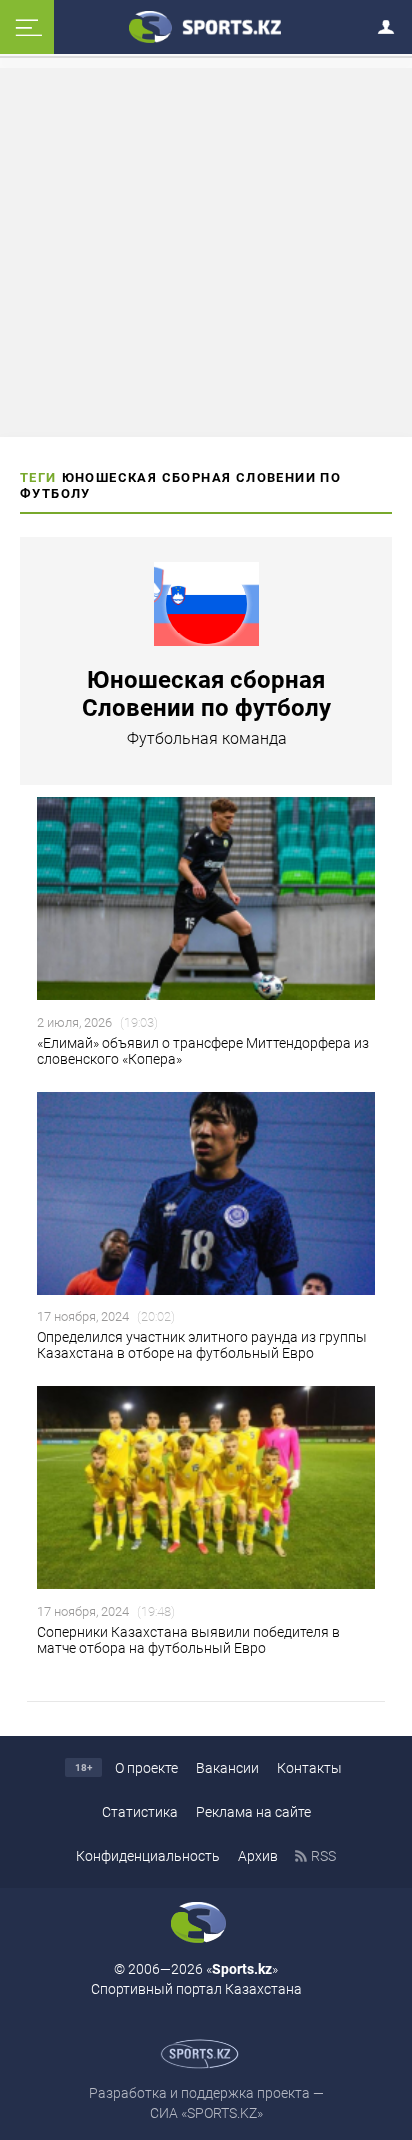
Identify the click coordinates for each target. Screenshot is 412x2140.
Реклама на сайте (253, 1812)
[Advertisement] (206, 251)
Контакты (309, 1768)
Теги (38, 477)
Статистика (140, 1812)
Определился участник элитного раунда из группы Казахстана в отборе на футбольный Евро (202, 1345)
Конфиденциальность (148, 1856)
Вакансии (227, 1768)
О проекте (146, 1768)
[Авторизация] (392, 23)
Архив (258, 1856)
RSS (323, 1856)
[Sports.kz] (206, 26)
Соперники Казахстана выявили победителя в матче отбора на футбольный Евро (188, 1640)
